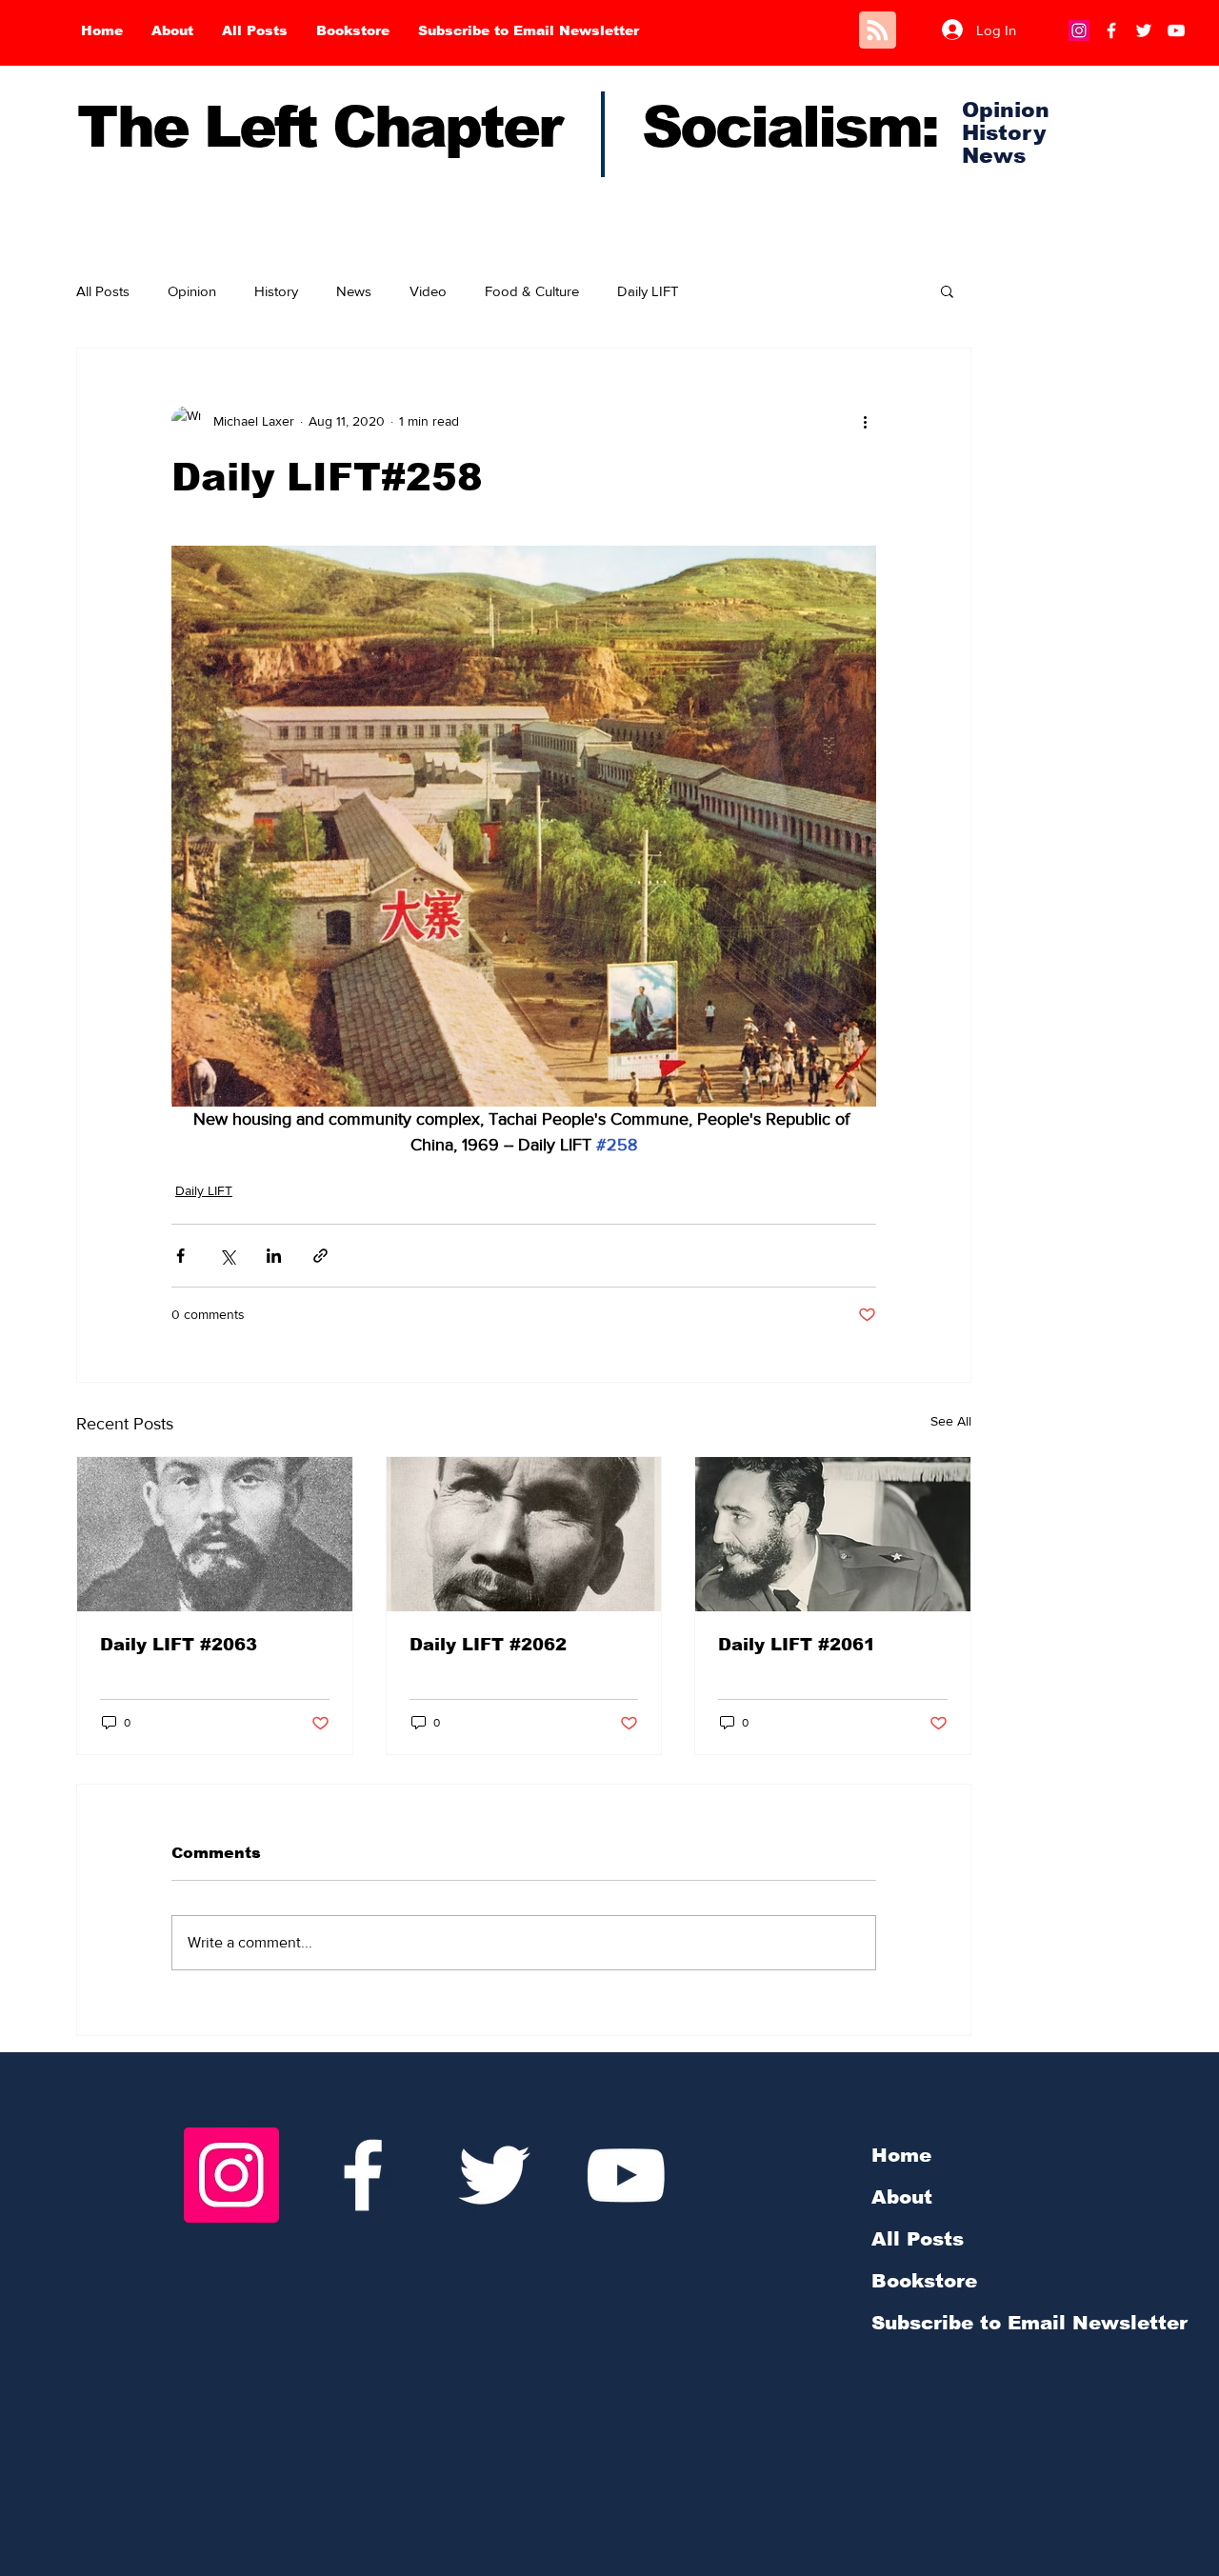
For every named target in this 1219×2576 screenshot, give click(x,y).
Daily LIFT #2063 (179, 1645)
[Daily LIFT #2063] (215, 1534)
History (276, 291)
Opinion (192, 291)
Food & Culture (532, 291)
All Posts (103, 291)
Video (428, 291)
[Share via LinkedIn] (274, 1256)
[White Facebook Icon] (363, 2175)
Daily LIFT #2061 (797, 1645)
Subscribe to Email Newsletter (1029, 2323)
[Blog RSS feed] (878, 31)
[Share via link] (320, 1256)
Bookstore (924, 2281)
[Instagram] (1079, 30)
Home (901, 2155)
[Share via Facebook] (180, 1256)
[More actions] (865, 421)
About (902, 2197)
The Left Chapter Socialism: (507, 127)
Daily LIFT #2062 (488, 1645)
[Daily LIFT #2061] (833, 1534)
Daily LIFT (648, 291)
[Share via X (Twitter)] (227, 1256)
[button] (947, 290)
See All (951, 1421)
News (354, 291)
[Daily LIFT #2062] (524, 1534)
